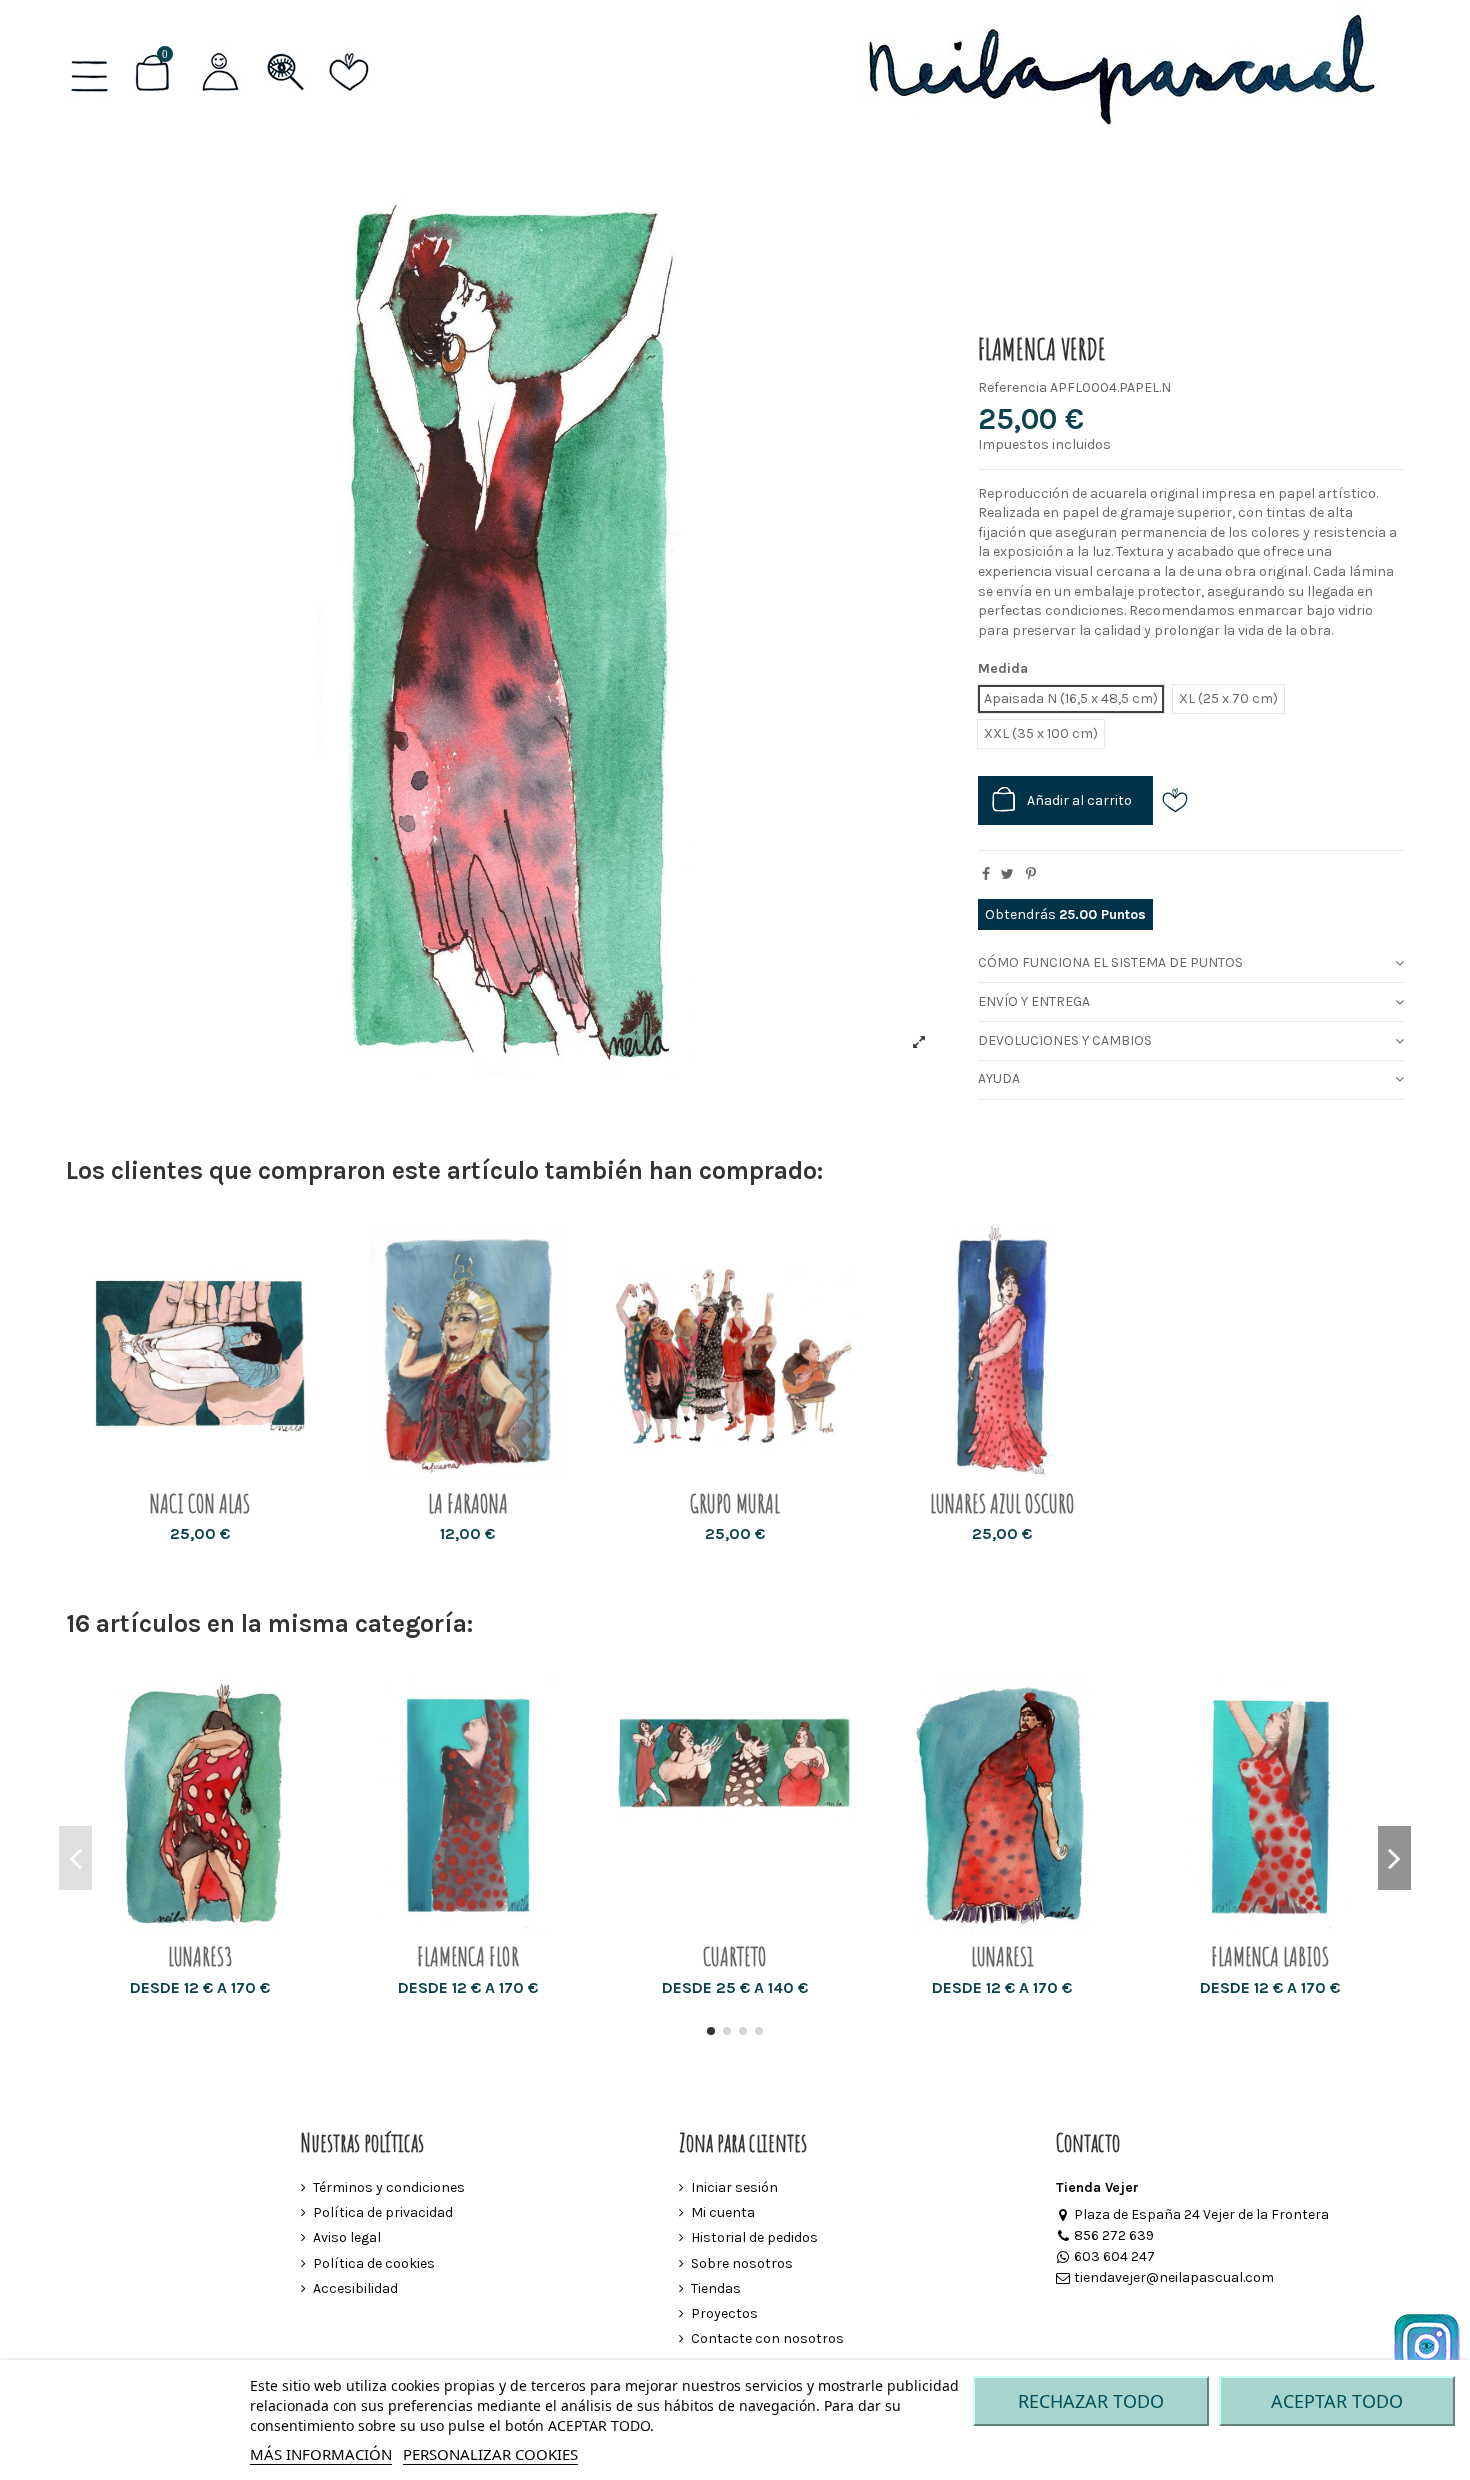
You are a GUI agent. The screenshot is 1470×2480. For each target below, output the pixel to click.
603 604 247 (1114, 2256)
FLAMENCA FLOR (468, 1956)
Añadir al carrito (1079, 800)
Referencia (1012, 387)
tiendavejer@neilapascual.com (1174, 2277)
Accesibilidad (355, 2288)
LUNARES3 (200, 1956)
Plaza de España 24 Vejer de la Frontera (1201, 2214)
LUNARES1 (1002, 1956)
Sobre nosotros (742, 2263)
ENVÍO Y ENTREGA (1034, 1001)
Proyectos (724, 2313)
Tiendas (716, 2288)
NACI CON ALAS (200, 1503)
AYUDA (999, 1078)
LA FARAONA (468, 1503)
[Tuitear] (1007, 874)
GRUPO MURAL (735, 1503)
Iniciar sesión (734, 2187)
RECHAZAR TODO (1091, 2401)
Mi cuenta (723, 2212)
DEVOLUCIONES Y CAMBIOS (1065, 1040)
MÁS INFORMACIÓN (321, 2454)
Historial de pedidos (754, 2237)
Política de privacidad (383, 2212)
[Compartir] (986, 874)
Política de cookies (374, 2263)
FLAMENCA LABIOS (1270, 1956)
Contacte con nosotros (767, 2338)
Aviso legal (347, 2237)
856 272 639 (1114, 2235)
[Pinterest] (1031, 874)
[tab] (1191, 964)
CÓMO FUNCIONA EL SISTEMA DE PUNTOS (1110, 962)
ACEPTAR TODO (1337, 2401)
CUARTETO (735, 1956)
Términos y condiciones (389, 2187)
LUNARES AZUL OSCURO (1002, 1503)
